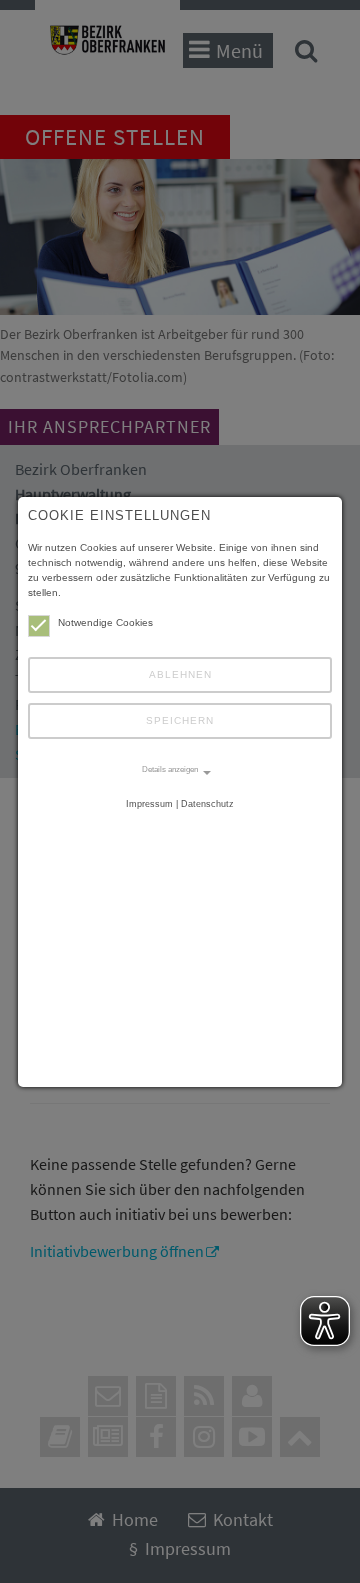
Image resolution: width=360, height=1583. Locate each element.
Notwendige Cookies (105, 622)
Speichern (180, 720)
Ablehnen (180, 674)
